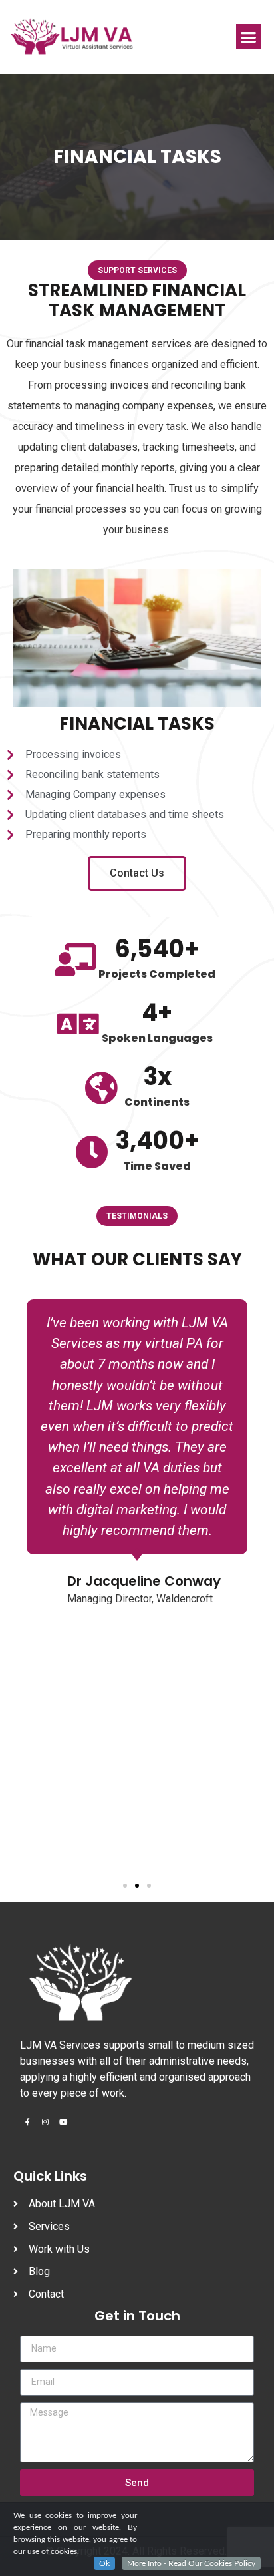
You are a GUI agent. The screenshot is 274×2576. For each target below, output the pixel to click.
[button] (249, 37)
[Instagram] (45, 2122)
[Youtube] (63, 2122)
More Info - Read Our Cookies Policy (191, 2563)
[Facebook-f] (27, 2122)
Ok (104, 2563)
